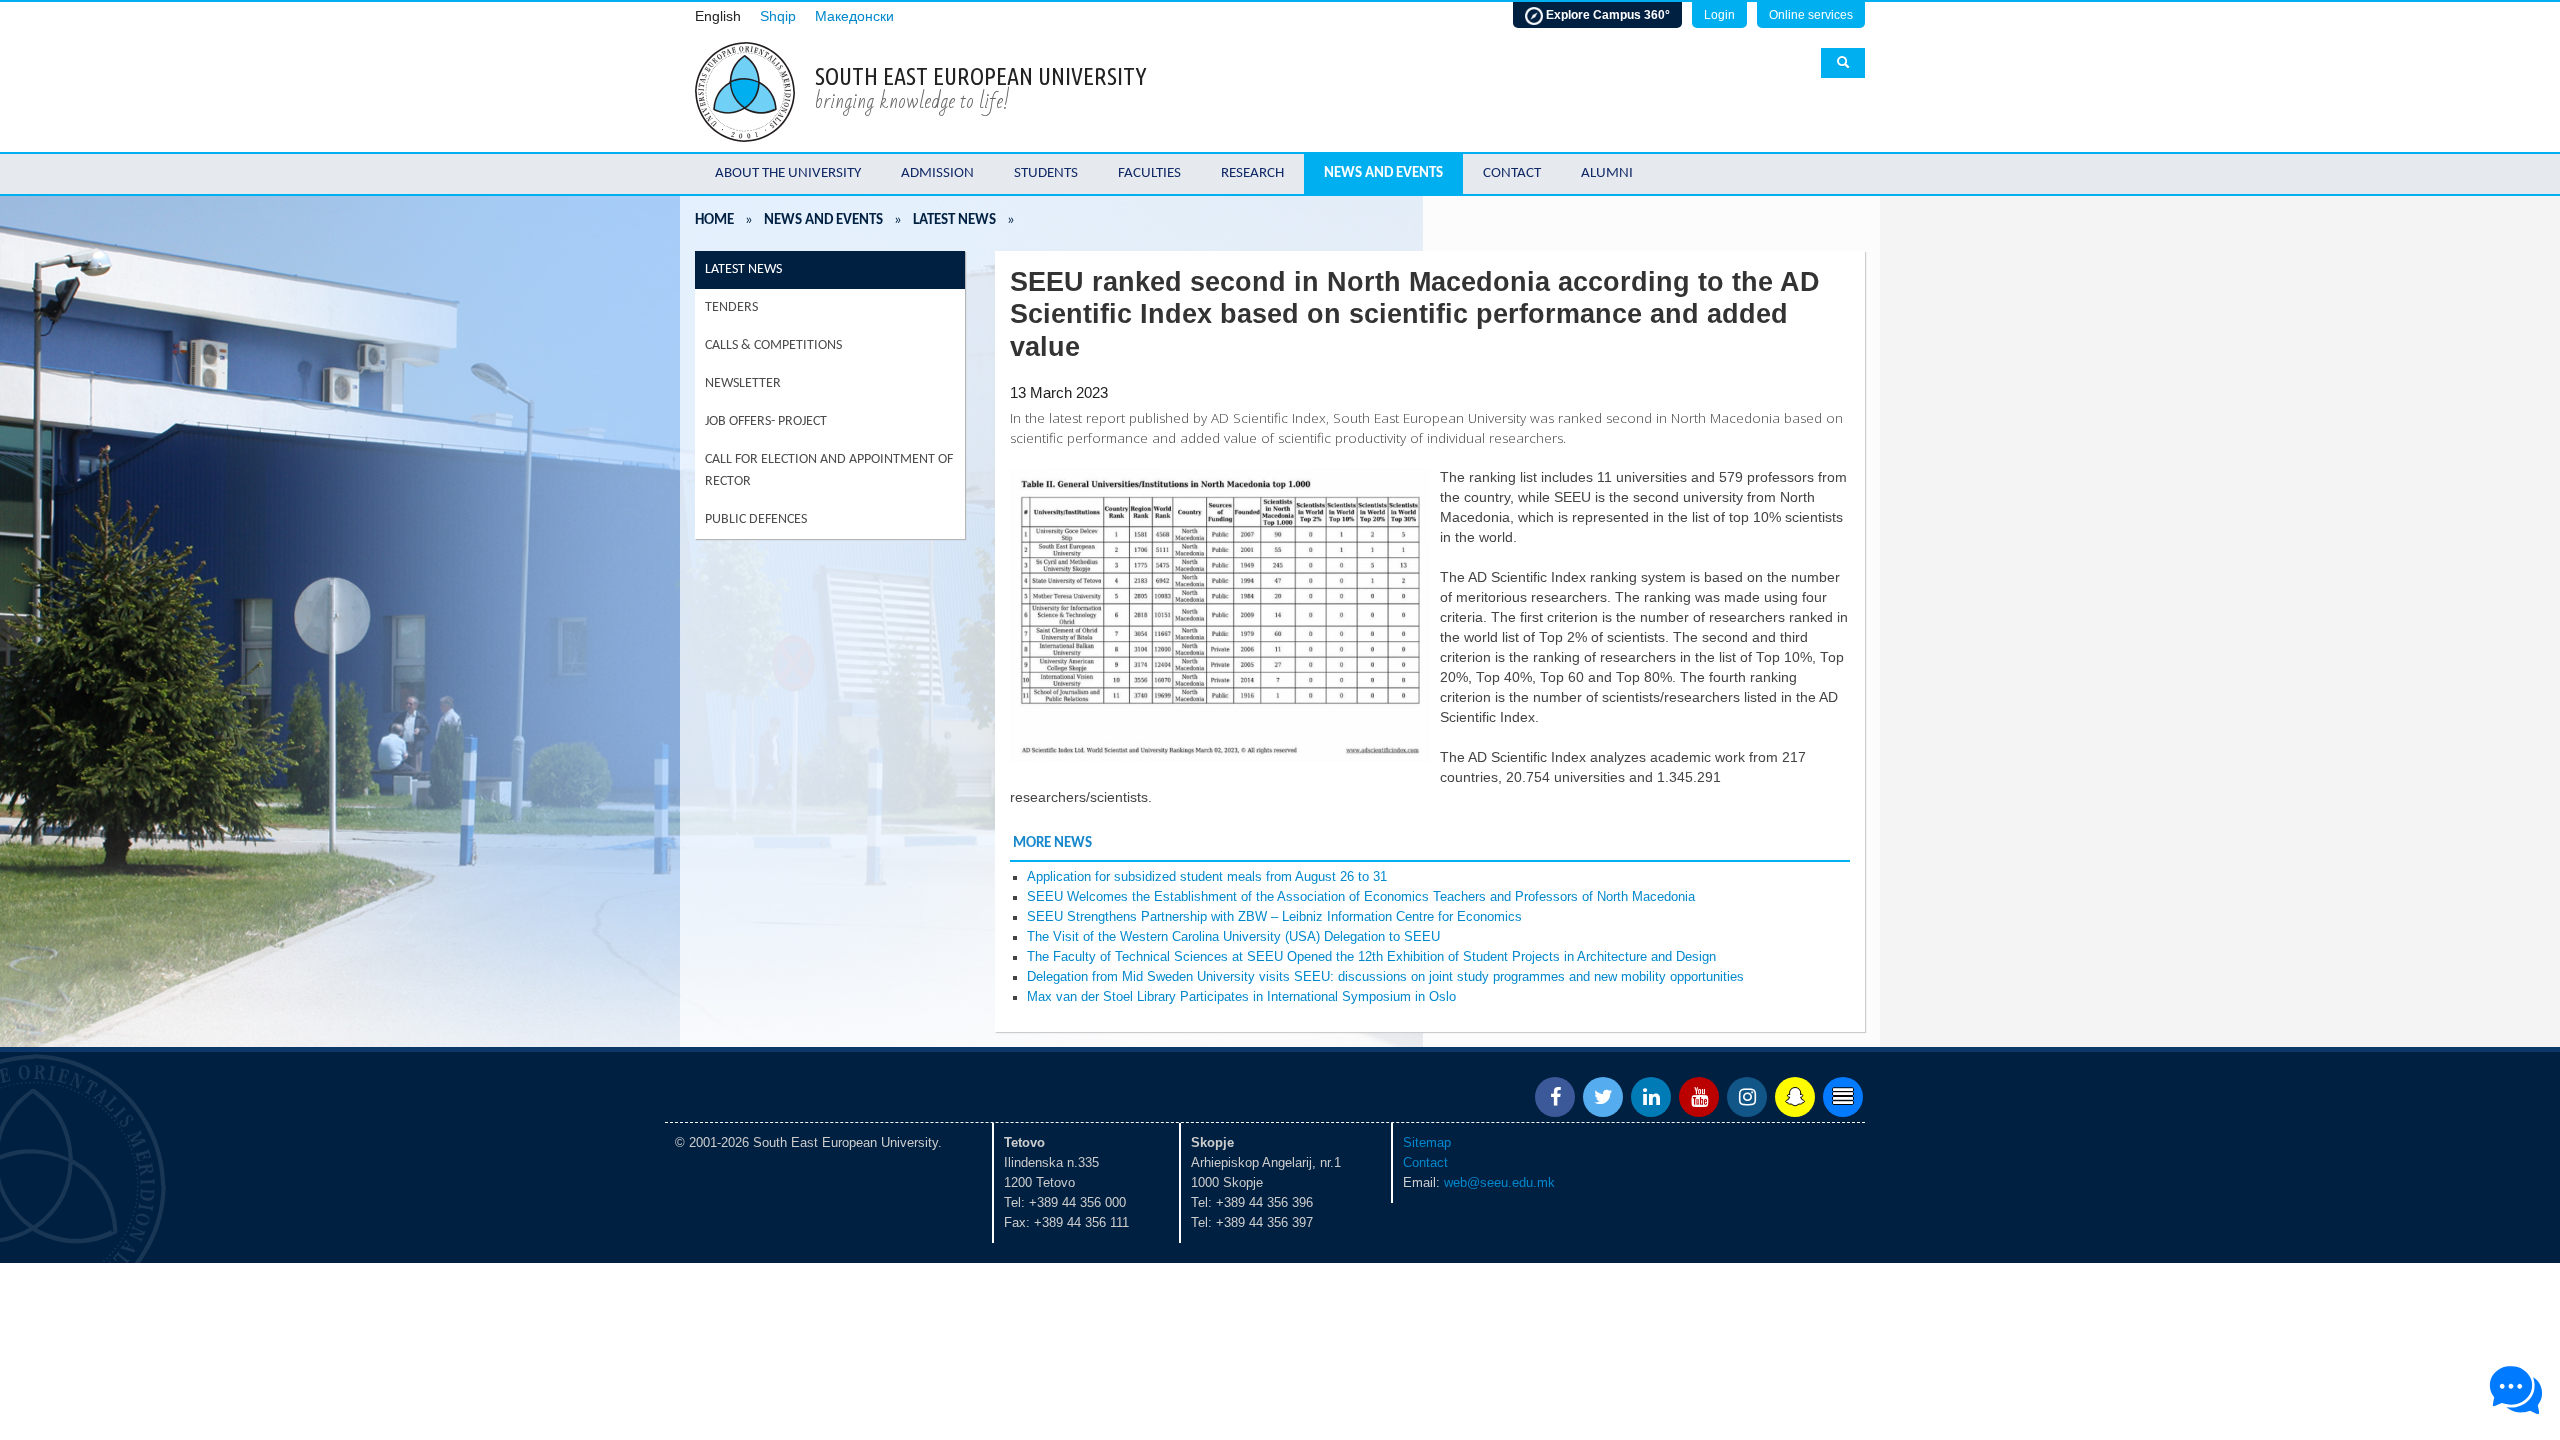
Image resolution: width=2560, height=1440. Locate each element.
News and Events (1383, 173)
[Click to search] (1843, 63)
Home (714, 220)
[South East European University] (745, 90)
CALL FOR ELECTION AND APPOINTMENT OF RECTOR (829, 470)
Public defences (756, 519)
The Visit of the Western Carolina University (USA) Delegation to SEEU (1233, 937)
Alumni (1607, 173)
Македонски (854, 16)
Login (1719, 15)
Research (1252, 173)
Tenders (731, 307)
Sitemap (1427, 1142)
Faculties (1149, 173)
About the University (788, 173)
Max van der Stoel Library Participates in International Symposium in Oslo (1241, 997)
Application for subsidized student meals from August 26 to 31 (1207, 877)
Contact (1512, 173)
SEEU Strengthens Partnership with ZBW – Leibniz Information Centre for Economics (1274, 917)
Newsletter (743, 383)
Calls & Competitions (773, 345)
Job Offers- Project (766, 421)
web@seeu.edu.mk (1499, 1182)
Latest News (954, 220)
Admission (937, 173)
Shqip (778, 16)
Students (1046, 173)
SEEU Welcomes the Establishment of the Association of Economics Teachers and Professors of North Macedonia (1361, 897)
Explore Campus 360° (1606, 15)
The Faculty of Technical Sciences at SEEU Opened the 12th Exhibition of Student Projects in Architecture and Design (1371, 957)
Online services (1811, 15)
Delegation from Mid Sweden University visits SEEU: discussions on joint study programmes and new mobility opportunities (1385, 977)
